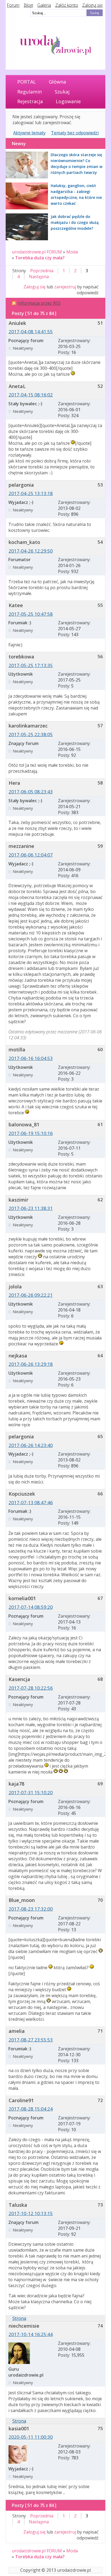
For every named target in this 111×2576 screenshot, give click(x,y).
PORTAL (27, 82)
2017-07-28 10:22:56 (31, 1688)
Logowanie (68, 101)
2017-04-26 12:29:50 (31, 551)
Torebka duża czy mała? (40, 258)
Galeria (44, 5)
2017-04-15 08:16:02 (31, 395)
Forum (13, 5)
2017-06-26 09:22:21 (31, 1295)
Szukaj (62, 92)
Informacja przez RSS (39, 303)
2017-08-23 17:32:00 (31, 1909)
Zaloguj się (92, 5)
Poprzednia (42, 271)
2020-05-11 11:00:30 (31, 2437)
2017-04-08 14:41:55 (31, 332)
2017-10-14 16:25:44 (31, 2334)
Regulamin (30, 92)
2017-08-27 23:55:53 (31, 2040)
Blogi (28, 5)
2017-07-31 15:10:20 (31, 1792)
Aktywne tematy (29, 133)
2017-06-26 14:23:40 (31, 1445)
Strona (19, 2318)
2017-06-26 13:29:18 (31, 1364)
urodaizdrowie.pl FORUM (37, 252)
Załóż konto (67, 5)
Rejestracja (30, 101)
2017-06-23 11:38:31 (31, 1208)
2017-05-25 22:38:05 (31, 734)
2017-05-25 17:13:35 (31, 665)
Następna (39, 277)
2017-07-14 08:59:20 (31, 1607)
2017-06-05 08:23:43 (31, 792)
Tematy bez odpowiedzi (75, 133)
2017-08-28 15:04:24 (31, 2109)
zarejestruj (65, 287)
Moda (72, 252)
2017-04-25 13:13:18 (31, 493)
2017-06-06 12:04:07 (31, 855)
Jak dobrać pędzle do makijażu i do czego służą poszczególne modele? (75, 222)
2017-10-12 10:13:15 (31, 2213)
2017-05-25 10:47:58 (31, 614)
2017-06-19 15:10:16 (31, 1133)
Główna (57, 82)
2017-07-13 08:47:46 (31, 1502)
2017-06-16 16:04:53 (31, 1058)
